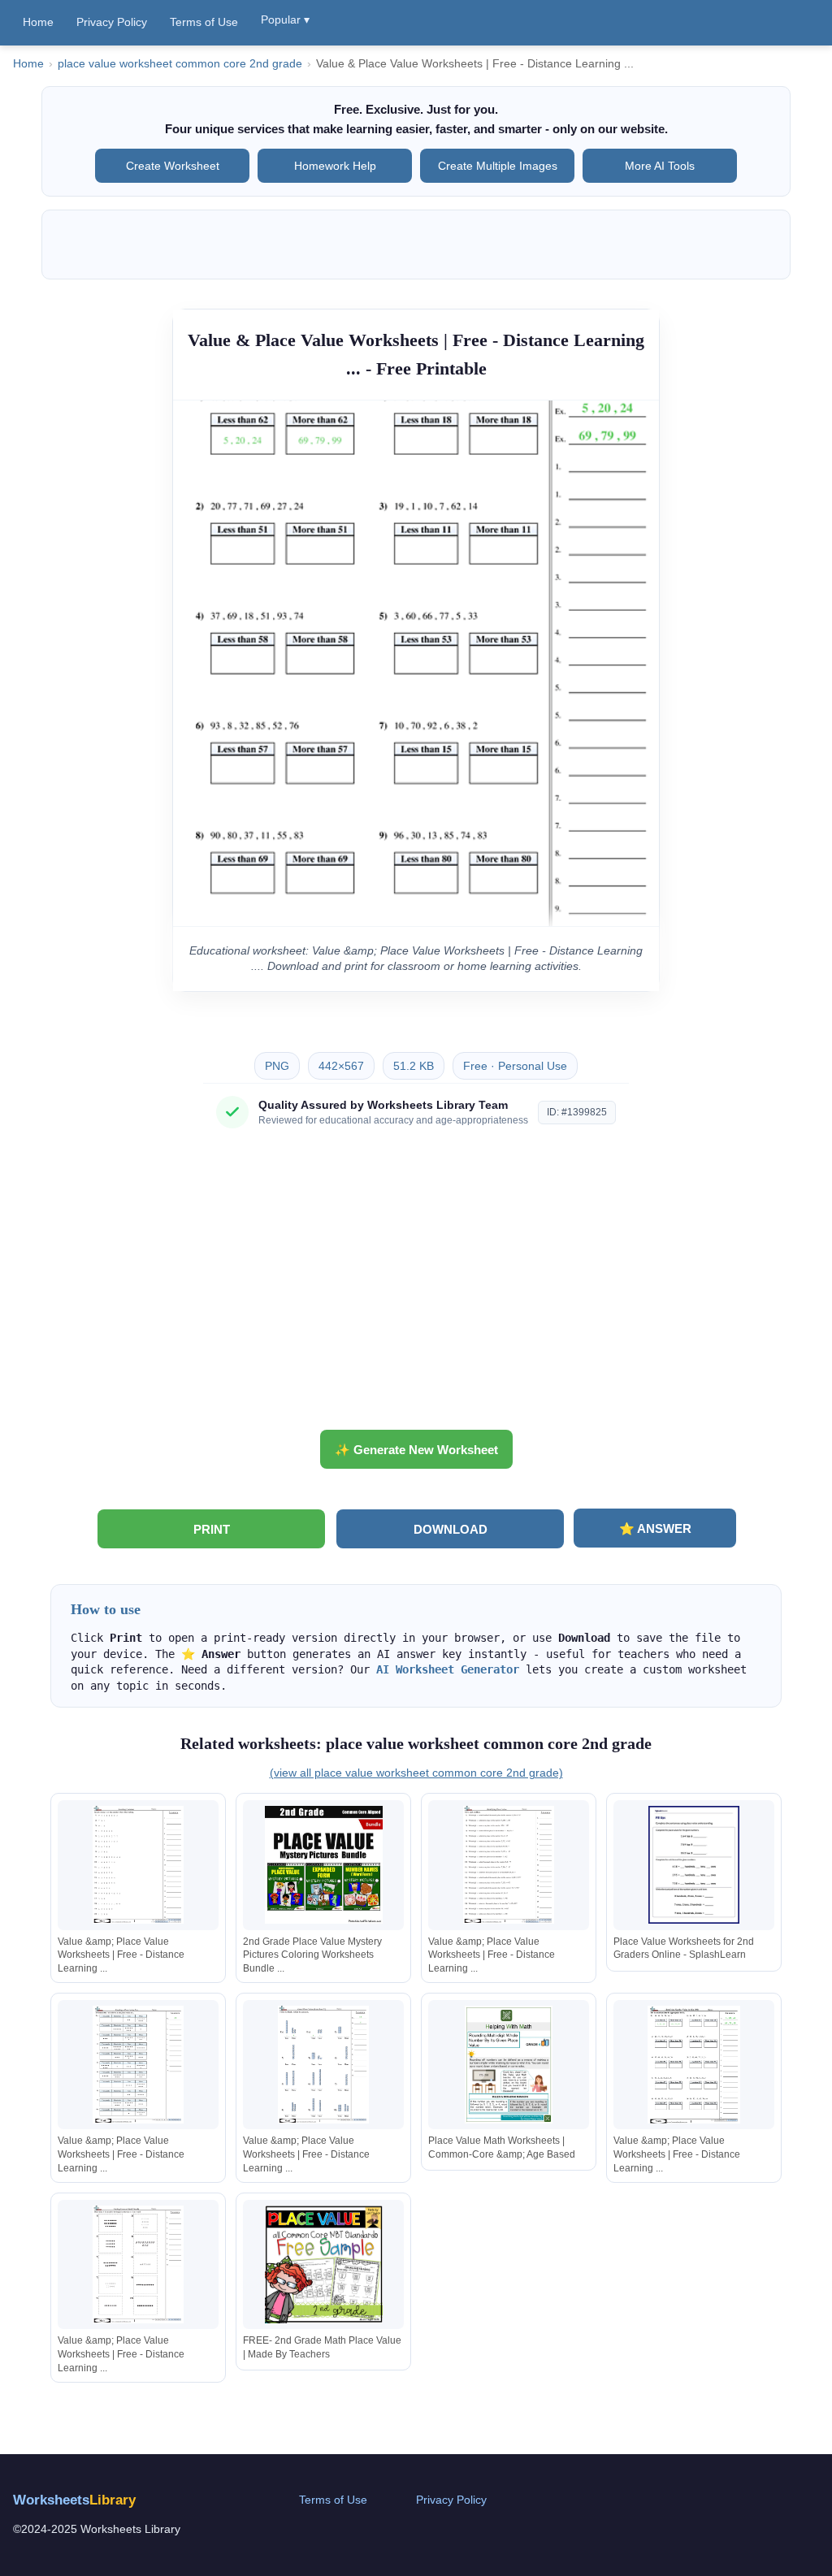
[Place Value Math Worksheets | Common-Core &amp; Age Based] (509, 2065)
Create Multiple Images (498, 166)
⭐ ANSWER (655, 1528)
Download (451, 1529)
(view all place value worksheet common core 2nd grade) (416, 1773)
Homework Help (335, 166)
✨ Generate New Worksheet (416, 1450)
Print (212, 1529)
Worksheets (74, 2500)
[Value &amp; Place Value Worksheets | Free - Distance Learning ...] (138, 1865)
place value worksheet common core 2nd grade (180, 64)
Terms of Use (204, 22)
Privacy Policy (112, 22)
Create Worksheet (173, 166)
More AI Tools (660, 166)
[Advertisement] (416, 1285)
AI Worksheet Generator (448, 1669)
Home (38, 22)
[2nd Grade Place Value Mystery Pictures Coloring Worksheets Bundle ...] (323, 1865)
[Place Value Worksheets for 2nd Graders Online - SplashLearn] (694, 1865)
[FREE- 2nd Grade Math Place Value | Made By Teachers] (323, 2264)
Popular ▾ (285, 19)
